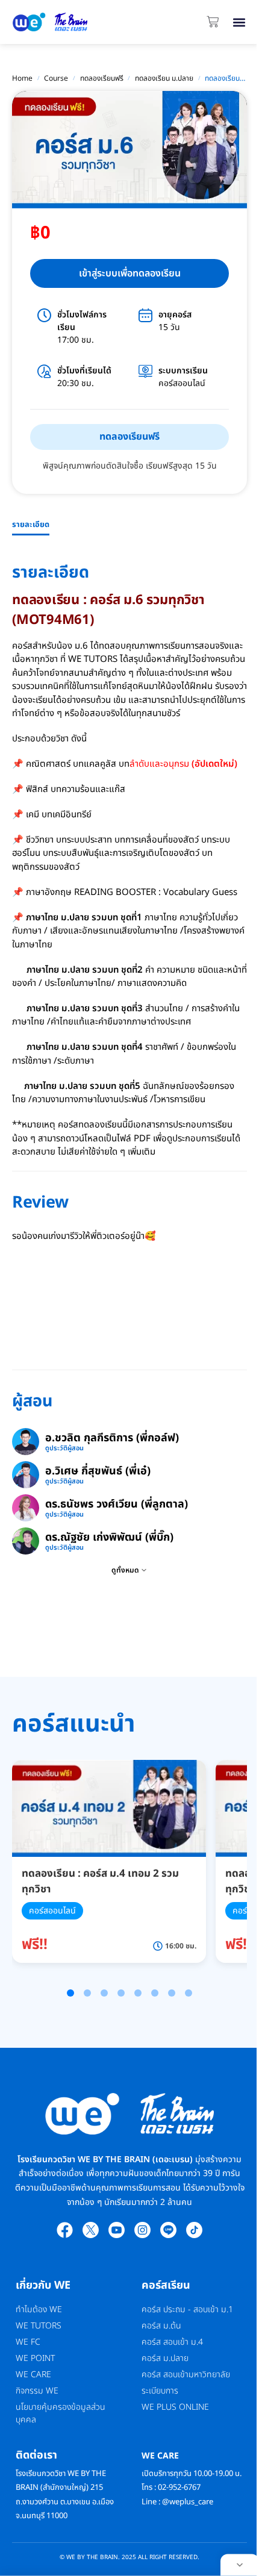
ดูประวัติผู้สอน (64, 1449)
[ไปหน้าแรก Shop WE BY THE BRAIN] (50, 22)
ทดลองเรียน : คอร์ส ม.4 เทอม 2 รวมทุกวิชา (100, 1882)
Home (22, 78)
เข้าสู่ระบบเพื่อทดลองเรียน (130, 273)
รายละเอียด (31, 525)
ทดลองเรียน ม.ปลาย (164, 78)
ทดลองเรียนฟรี (102, 78)
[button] (239, 22)
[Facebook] (65, 2230)
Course (56, 78)
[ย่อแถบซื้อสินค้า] (240, 2565)
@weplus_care (188, 2502)
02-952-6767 (180, 2487)
